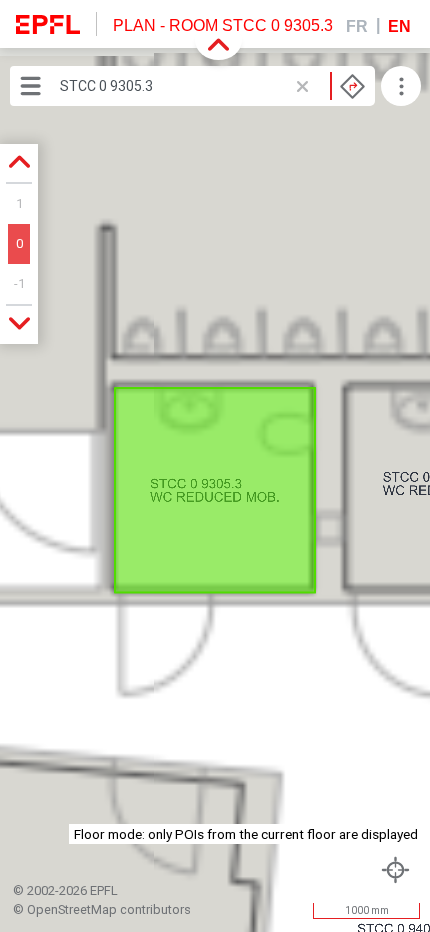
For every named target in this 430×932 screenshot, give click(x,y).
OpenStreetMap (72, 909)
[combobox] (212, 86)
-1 (19, 283)
